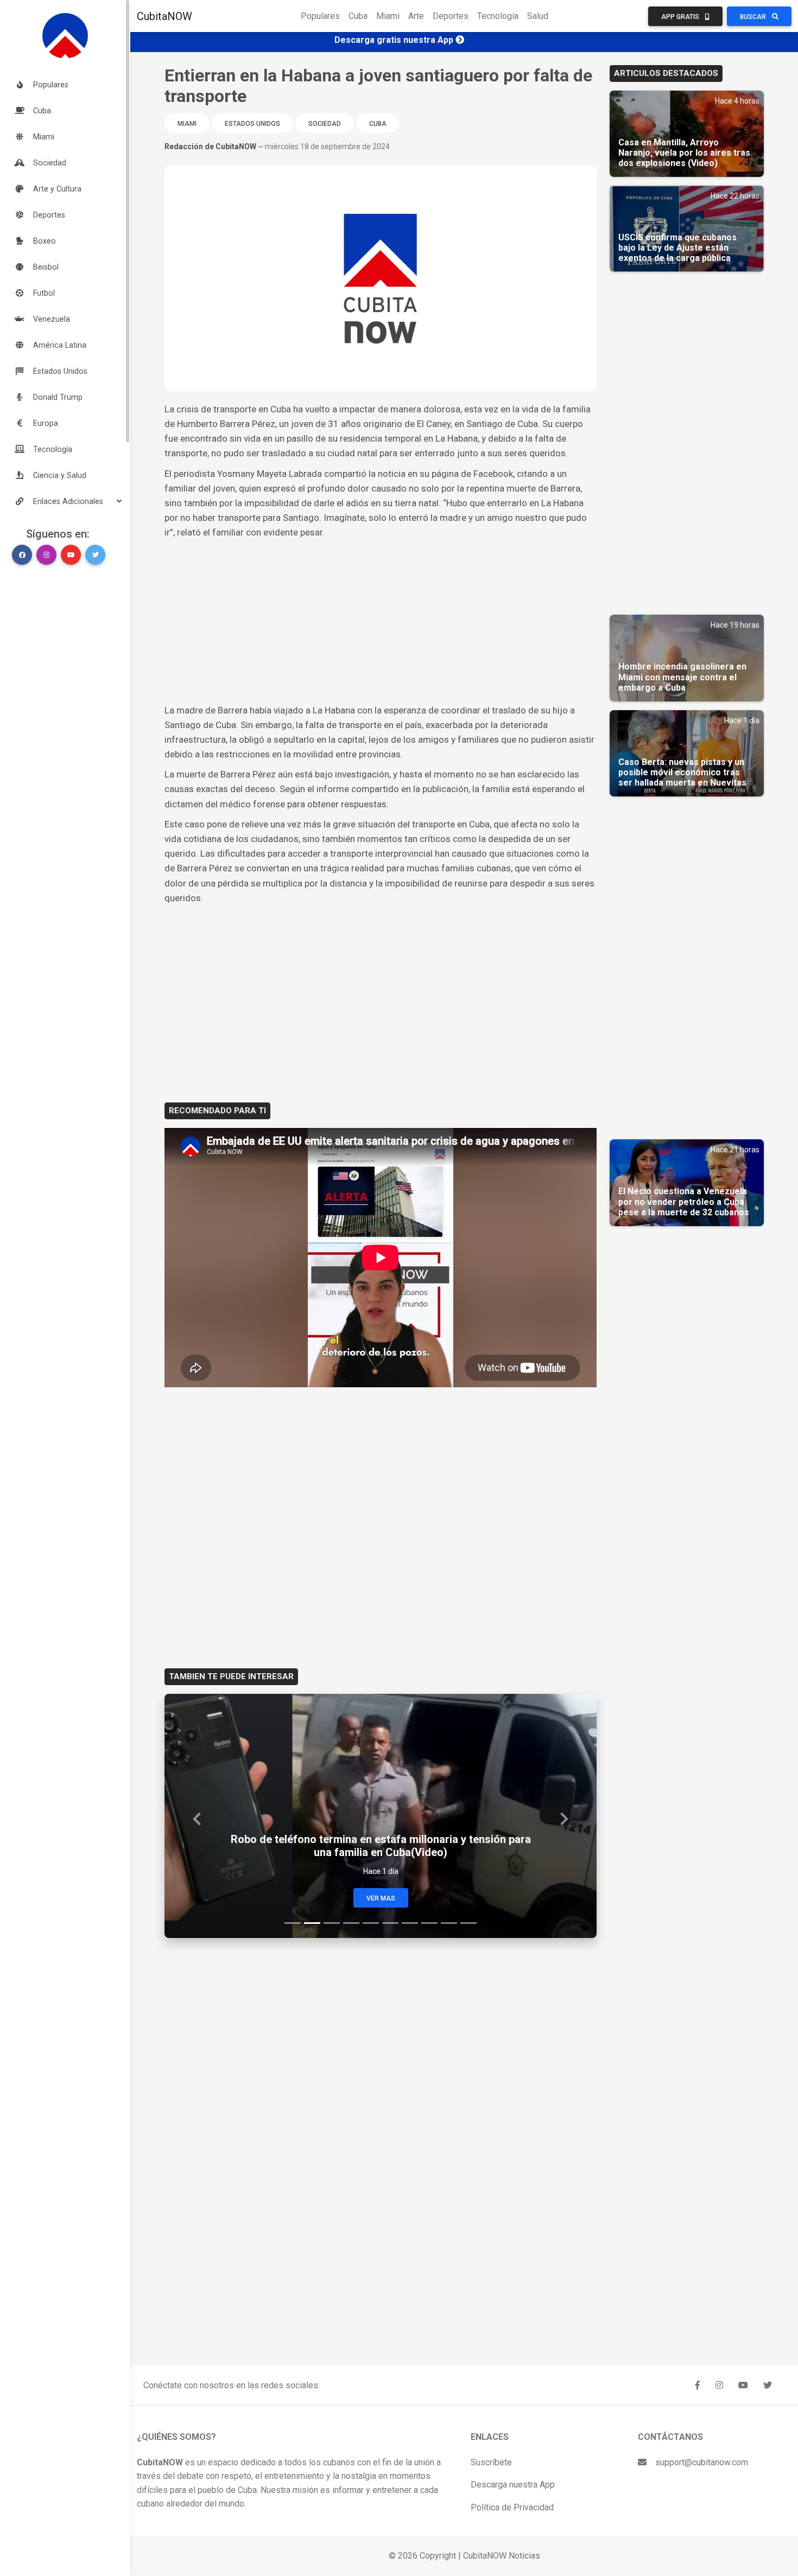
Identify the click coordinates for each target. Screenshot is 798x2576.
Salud (538, 16)
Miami (388, 16)
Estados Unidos (252, 124)
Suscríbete (491, 2462)
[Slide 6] (390, 1923)
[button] (65, 501)
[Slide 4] (351, 1923)
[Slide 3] (332, 1923)
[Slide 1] (293, 1923)
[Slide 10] (468, 1923)
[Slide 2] (312, 1923)
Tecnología (498, 16)
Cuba (358, 16)
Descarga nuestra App (513, 2485)
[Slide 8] (429, 1923)
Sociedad (325, 124)
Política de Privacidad (512, 2507)
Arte (416, 16)
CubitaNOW (164, 16)
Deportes (451, 16)
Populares (320, 16)
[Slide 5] (371, 1923)
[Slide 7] (410, 1923)
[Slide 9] (449, 1923)
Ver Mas (381, 1898)
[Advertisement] (381, 622)
